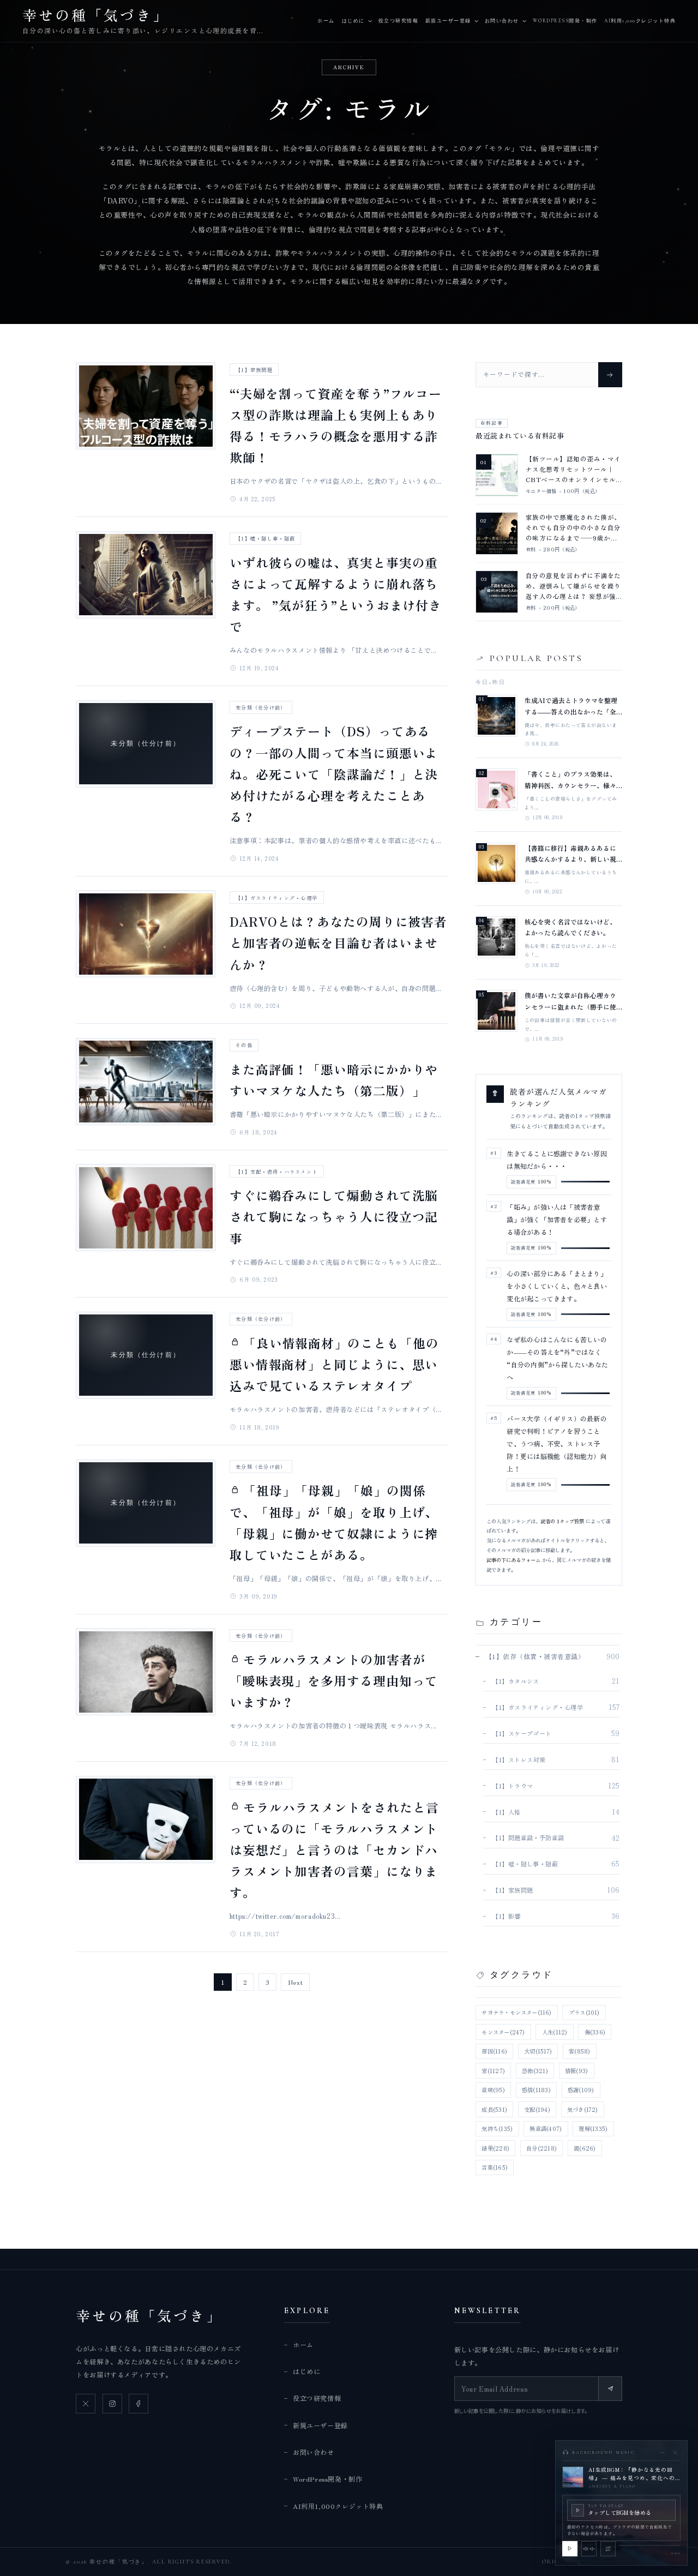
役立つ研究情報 (398, 21)
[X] (86, 2404)
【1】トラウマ (512, 1786)
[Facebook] (139, 2404)
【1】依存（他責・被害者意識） (535, 1656)
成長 (494, 2109)
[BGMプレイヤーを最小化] (662, 2452)
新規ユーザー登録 (448, 21)
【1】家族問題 (254, 370)
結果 (495, 2148)
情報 (576, 2071)
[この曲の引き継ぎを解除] (608, 2549)
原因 (494, 2051)
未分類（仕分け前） (261, 707)
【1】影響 (506, 1916)
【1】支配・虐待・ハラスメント (276, 1172)
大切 (538, 2051)
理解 (593, 2128)
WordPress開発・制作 (565, 21)
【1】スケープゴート (522, 1733)
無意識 (546, 2128)
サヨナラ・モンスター (516, 2012)
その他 (244, 1045)
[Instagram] (112, 2404)
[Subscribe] (610, 2388)
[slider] (650, 2545)
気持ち (497, 2128)
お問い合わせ (502, 21)
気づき (583, 2109)
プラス (584, 2012)
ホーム (326, 21)
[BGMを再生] (570, 2549)
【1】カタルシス (516, 1681)
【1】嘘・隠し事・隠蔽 (265, 538)
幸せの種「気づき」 (149, 2315)
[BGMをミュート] (589, 2549)
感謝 (581, 2090)
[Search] (610, 375)
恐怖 (535, 2071)
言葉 (494, 2167)
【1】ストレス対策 (519, 1760)
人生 (555, 2032)
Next (296, 1982)
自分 (541, 2148)
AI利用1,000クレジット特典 (640, 21)
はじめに (353, 21)
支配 (537, 2109)
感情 (536, 2090)
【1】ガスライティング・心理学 (276, 898)
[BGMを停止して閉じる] (675, 2452)
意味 (493, 2090)
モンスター (503, 2032)
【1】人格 (506, 1812)
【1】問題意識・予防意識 (528, 1838)
